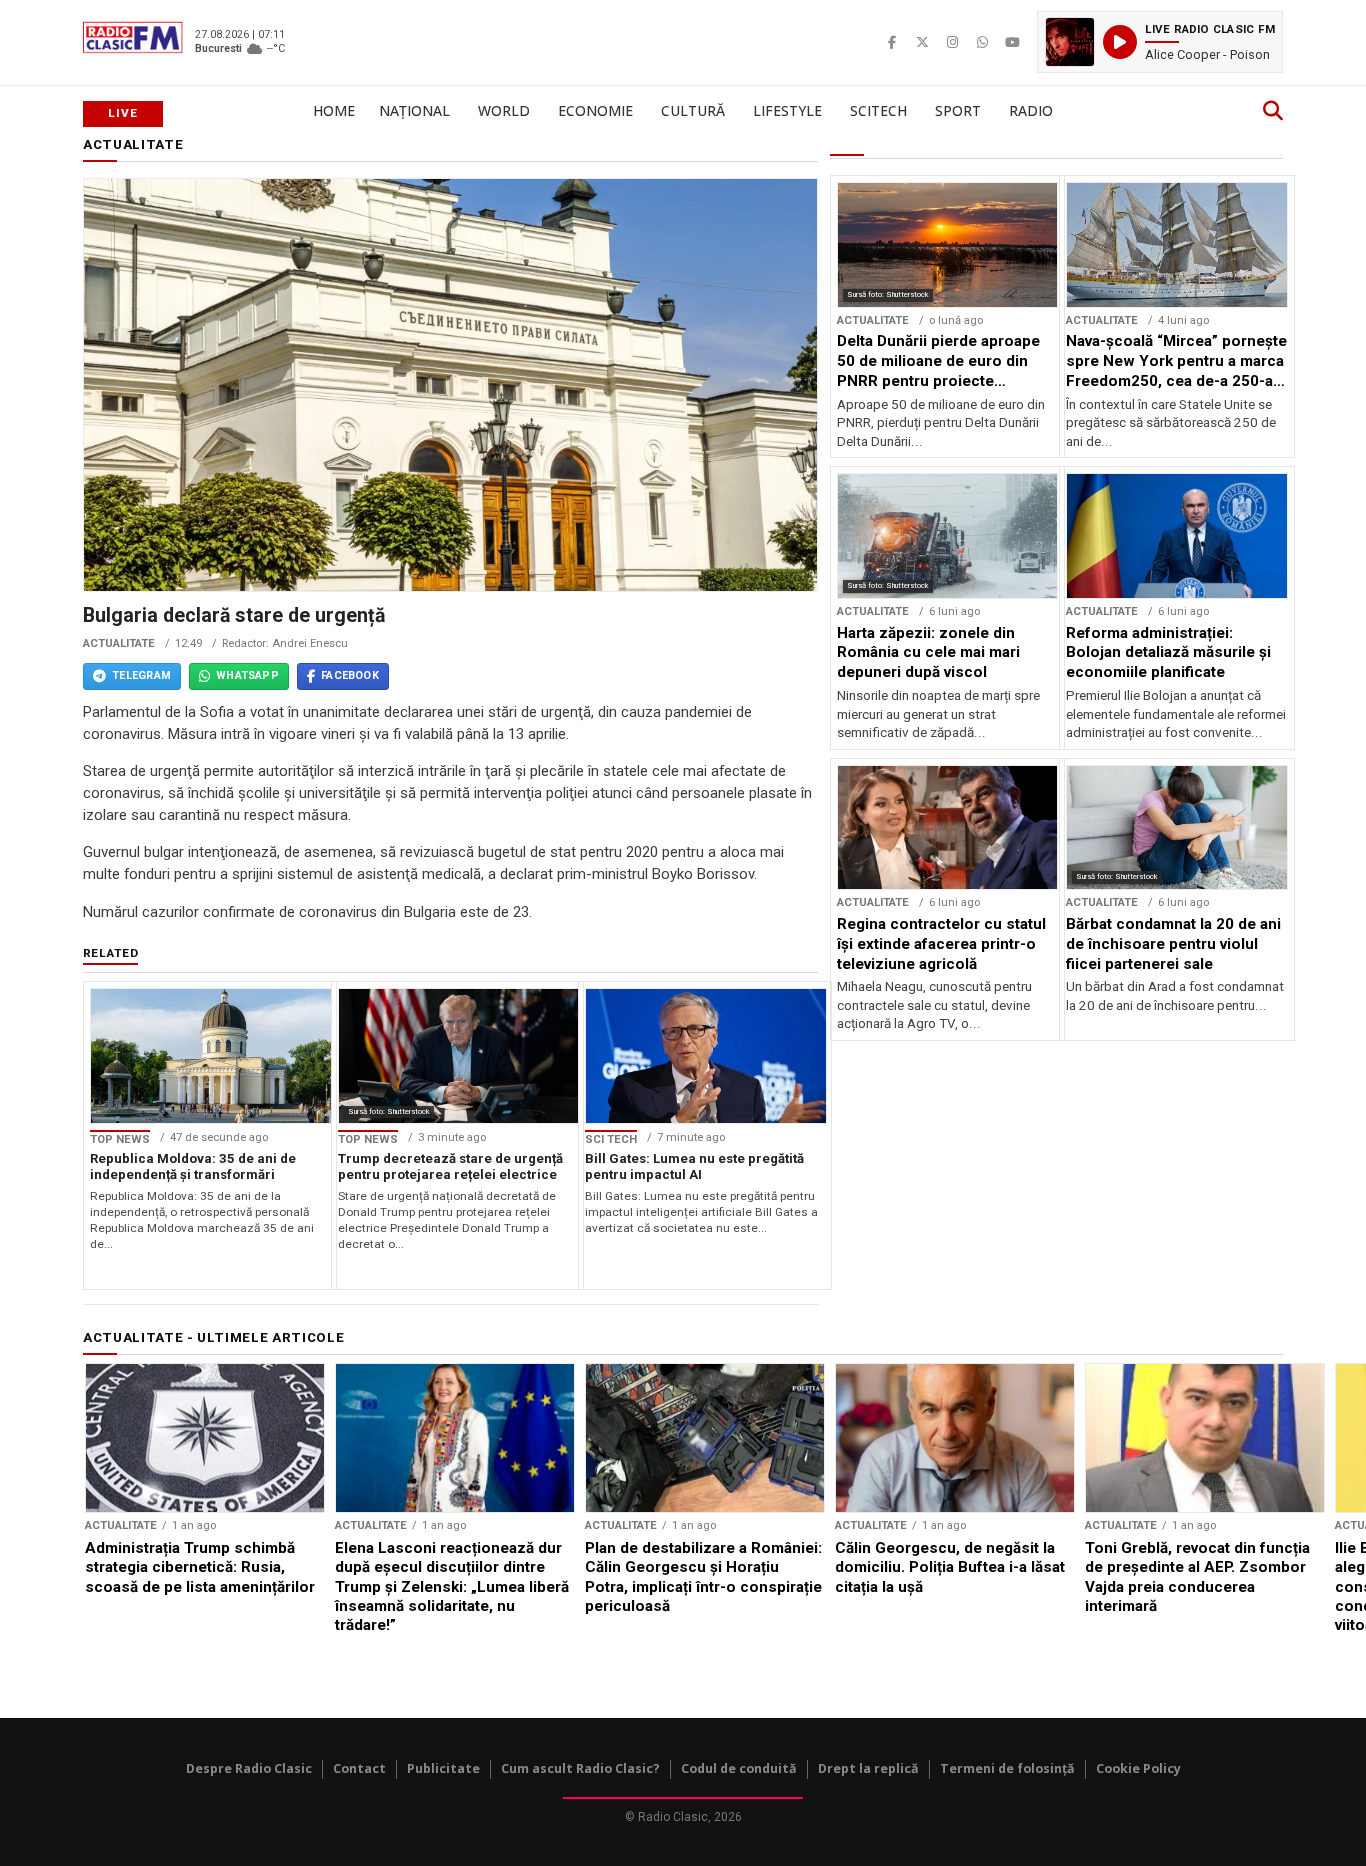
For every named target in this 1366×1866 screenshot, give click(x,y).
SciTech (878, 110)
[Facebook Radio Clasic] (892, 42)
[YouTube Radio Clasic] (1012, 42)
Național (414, 110)
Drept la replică (868, 1768)
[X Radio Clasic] (922, 42)
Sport (958, 110)
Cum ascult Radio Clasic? (580, 1768)
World (504, 110)
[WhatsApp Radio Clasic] (982, 42)
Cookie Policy (1138, 1768)
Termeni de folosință (1007, 1768)
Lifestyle (787, 110)
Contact (359, 1768)
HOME (334, 110)
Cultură (693, 110)
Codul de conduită (739, 1768)
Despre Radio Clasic (249, 1768)
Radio (1031, 110)
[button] (1160, 42)
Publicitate (443, 1768)
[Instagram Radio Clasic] (952, 42)
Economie (595, 110)
